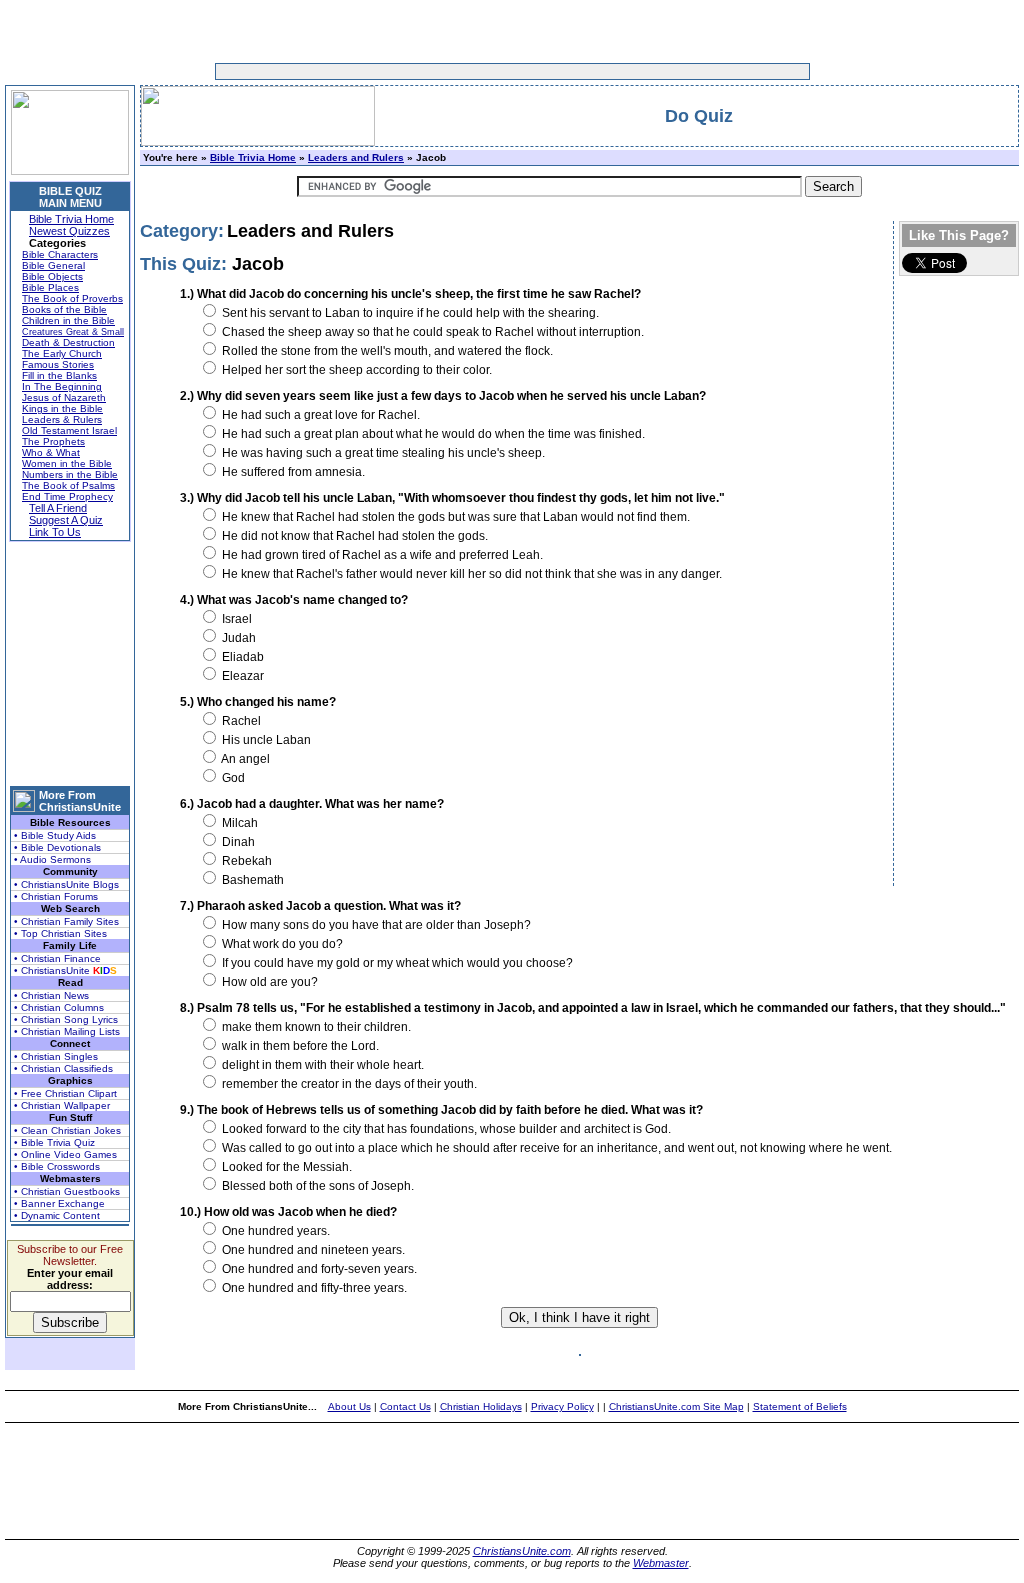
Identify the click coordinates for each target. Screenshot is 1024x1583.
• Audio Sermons (52, 859)
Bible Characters (60, 254)
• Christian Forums (56, 896)
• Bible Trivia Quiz (54, 1142)
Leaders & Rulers (62, 419)
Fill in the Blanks (59, 375)
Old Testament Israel (69, 430)
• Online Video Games (65, 1154)
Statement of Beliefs (800, 1406)
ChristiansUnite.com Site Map (676, 1406)
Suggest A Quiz (66, 520)
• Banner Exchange (59, 1203)
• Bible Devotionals (57, 847)
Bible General (53, 265)
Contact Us (405, 1406)
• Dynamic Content (57, 1215)
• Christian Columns (59, 1007)
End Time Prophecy (67, 496)
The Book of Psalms (68, 485)
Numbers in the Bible (70, 474)
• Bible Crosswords (57, 1166)
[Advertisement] (450, 71)
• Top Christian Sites (60, 933)
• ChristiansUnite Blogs (66, 884)
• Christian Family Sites (66, 921)
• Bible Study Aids (55, 835)
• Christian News (51, 995)
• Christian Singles (56, 1056)
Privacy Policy (562, 1406)
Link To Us (55, 532)
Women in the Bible (67, 463)
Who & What (51, 452)
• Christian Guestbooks (67, 1191)
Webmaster (661, 1563)
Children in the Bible (68, 320)
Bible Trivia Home (71, 219)
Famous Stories (58, 364)
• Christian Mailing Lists (67, 1031)
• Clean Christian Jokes (67, 1130)
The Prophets (53, 441)
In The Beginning (62, 386)
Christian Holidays (481, 1406)
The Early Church (62, 353)
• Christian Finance (57, 958)
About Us (349, 1406)
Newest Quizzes (69, 231)
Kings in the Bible (62, 408)
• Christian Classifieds (63, 1068)
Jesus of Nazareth (64, 397)
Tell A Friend (58, 508)
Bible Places (50, 287)
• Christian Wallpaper (62, 1105)
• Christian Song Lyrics (66, 1019)
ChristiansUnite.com (522, 1551)
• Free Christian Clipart (65, 1093)
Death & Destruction (68, 342)
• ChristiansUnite (65, 970)
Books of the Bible (64, 309)
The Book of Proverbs (72, 298)
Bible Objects (52, 276)
